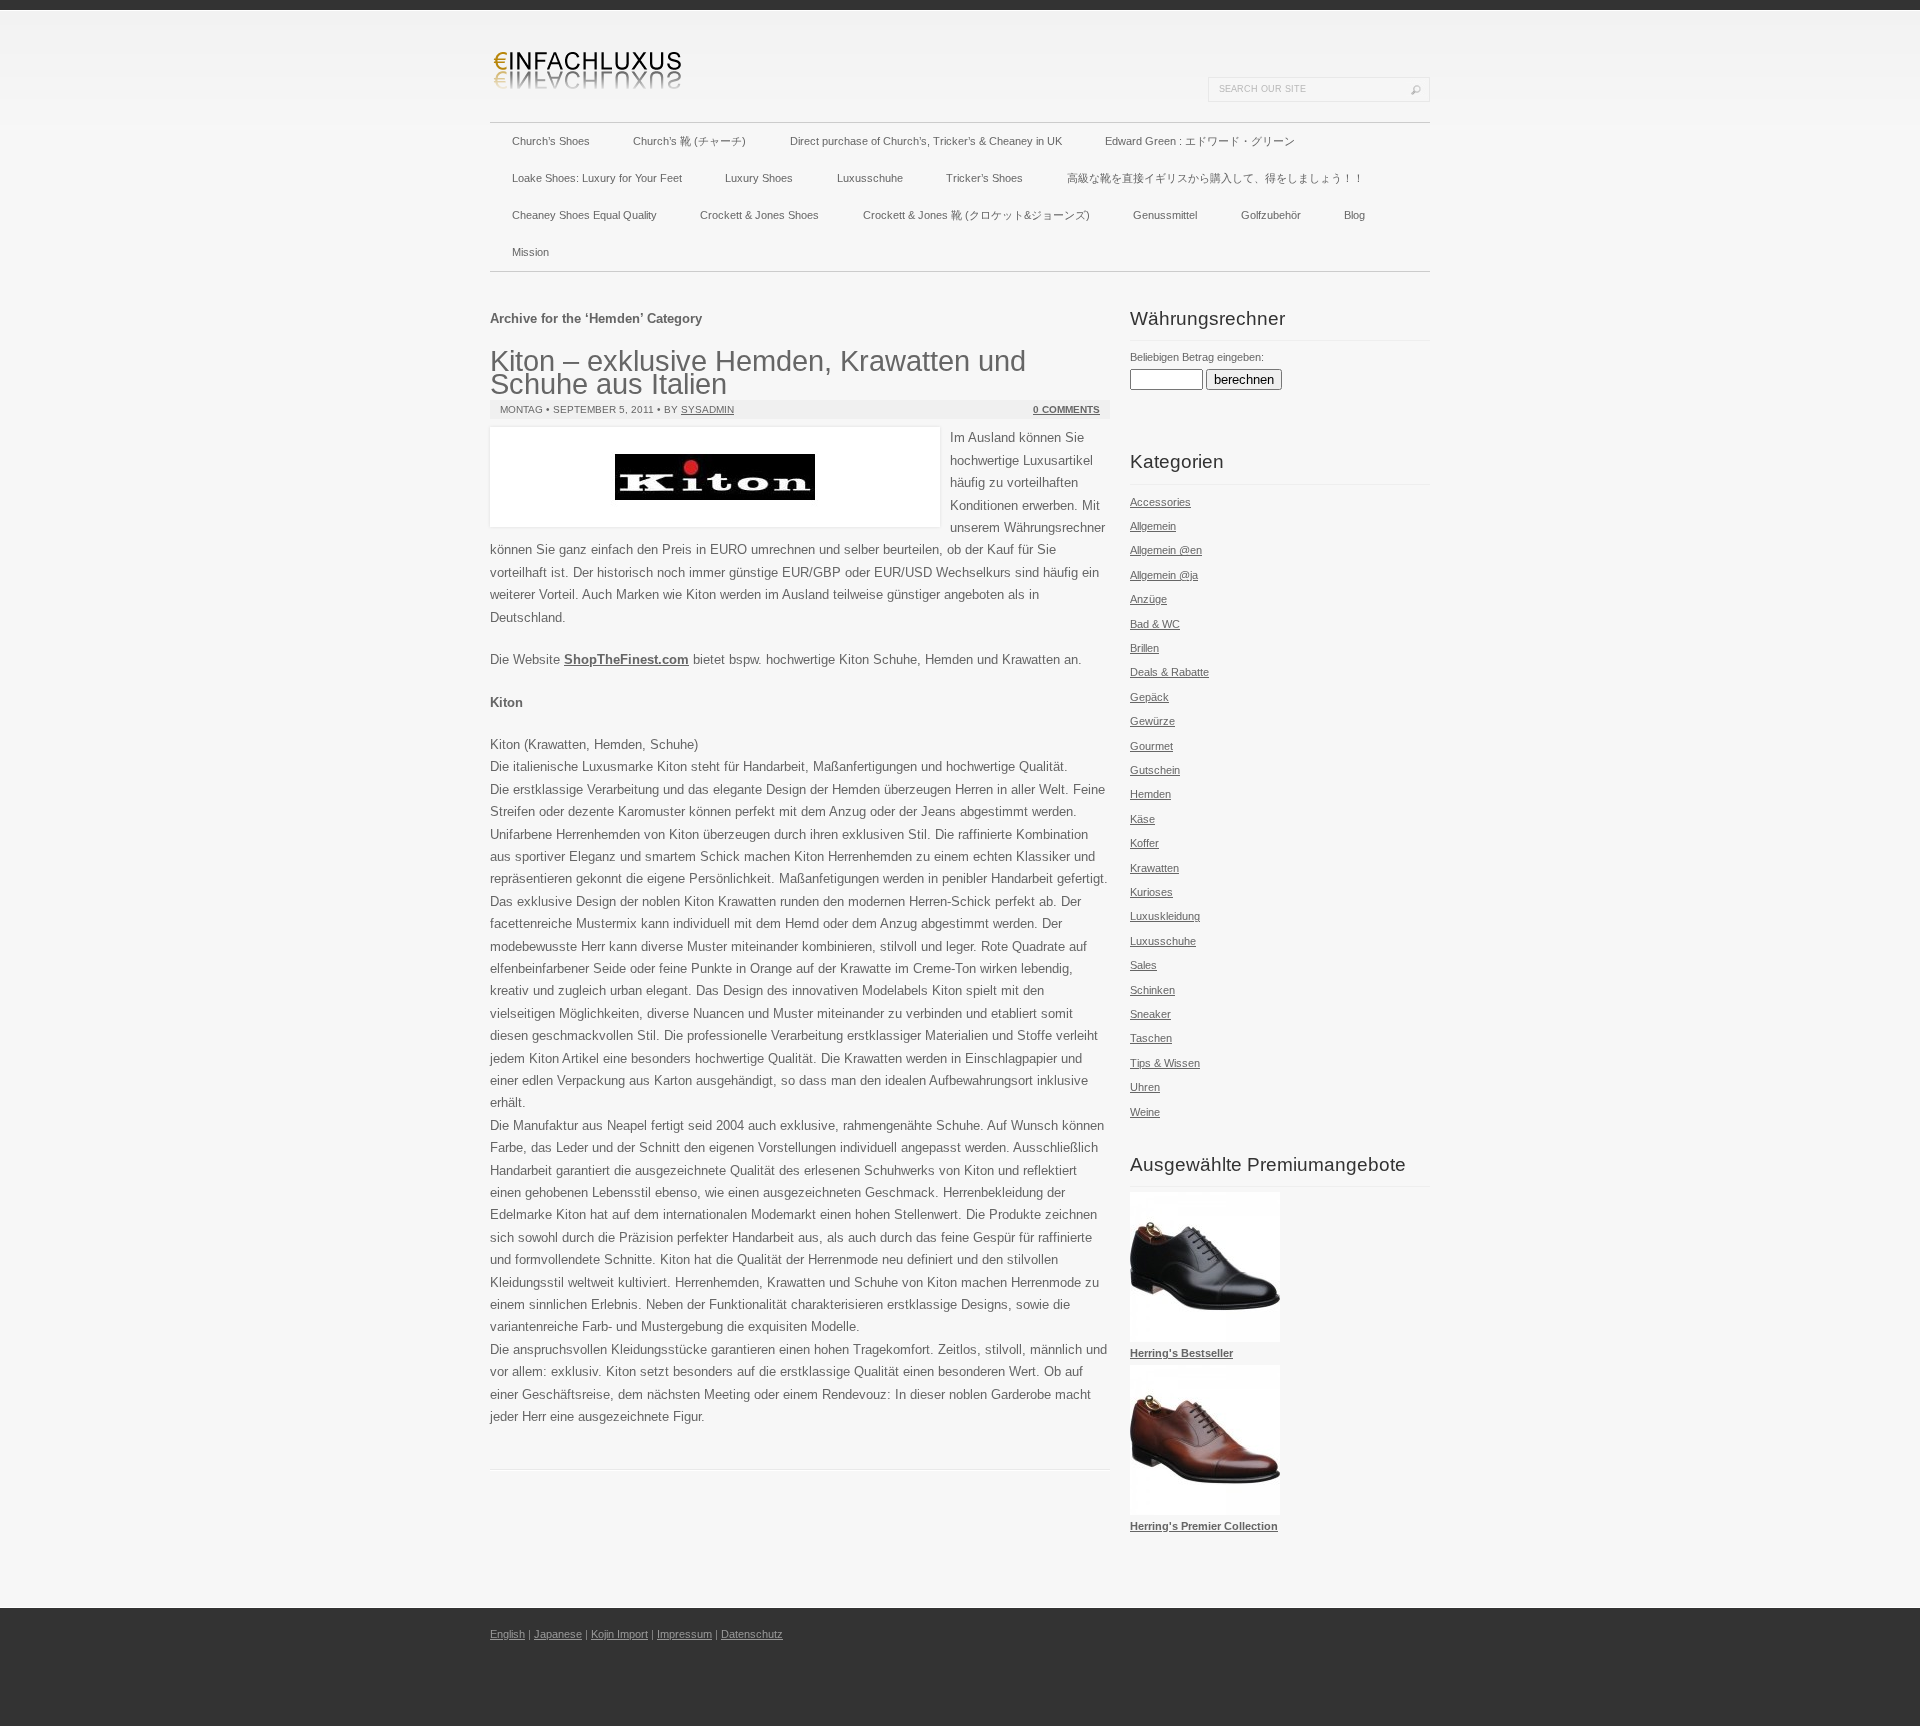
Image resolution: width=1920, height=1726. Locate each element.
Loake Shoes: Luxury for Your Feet (597, 178)
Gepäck (1149, 697)
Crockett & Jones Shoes (759, 215)
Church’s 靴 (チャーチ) (689, 141)
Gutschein (1155, 770)
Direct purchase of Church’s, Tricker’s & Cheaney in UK (926, 141)
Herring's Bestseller (1181, 1353)
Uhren (1145, 1087)
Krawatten (1154, 868)
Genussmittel (1165, 215)
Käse (1142, 819)
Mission (530, 252)
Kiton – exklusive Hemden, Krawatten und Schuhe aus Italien (758, 371)
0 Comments (1066, 409)
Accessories (1160, 502)
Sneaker (1150, 1014)
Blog (1354, 215)
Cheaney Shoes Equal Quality (584, 215)
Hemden (1150, 794)
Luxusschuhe (870, 178)
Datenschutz (752, 1634)
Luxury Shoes (759, 178)
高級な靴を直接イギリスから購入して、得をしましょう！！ (1215, 178)
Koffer (1144, 843)
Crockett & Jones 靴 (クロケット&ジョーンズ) (976, 215)
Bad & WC (1155, 624)
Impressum (684, 1634)
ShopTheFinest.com (626, 659)
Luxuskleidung (1165, 916)
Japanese (558, 1634)
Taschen (1151, 1038)
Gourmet (1151, 746)
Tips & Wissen (1165, 1063)
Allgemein (1153, 526)
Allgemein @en (1166, 550)
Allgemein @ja (1164, 575)
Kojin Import (619, 1634)
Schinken (1152, 990)
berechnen (1244, 379)
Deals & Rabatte (1169, 672)
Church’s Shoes (551, 141)
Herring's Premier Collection (1204, 1526)
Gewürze (1152, 721)
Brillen (1144, 648)
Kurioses (1151, 892)
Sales (1143, 965)
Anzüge (1148, 599)
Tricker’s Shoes (984, 178)
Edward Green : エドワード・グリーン (1200, 141)
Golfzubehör (1271, 215)
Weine (1145, 1112)
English (507, 1634)
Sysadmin (707, 409)
